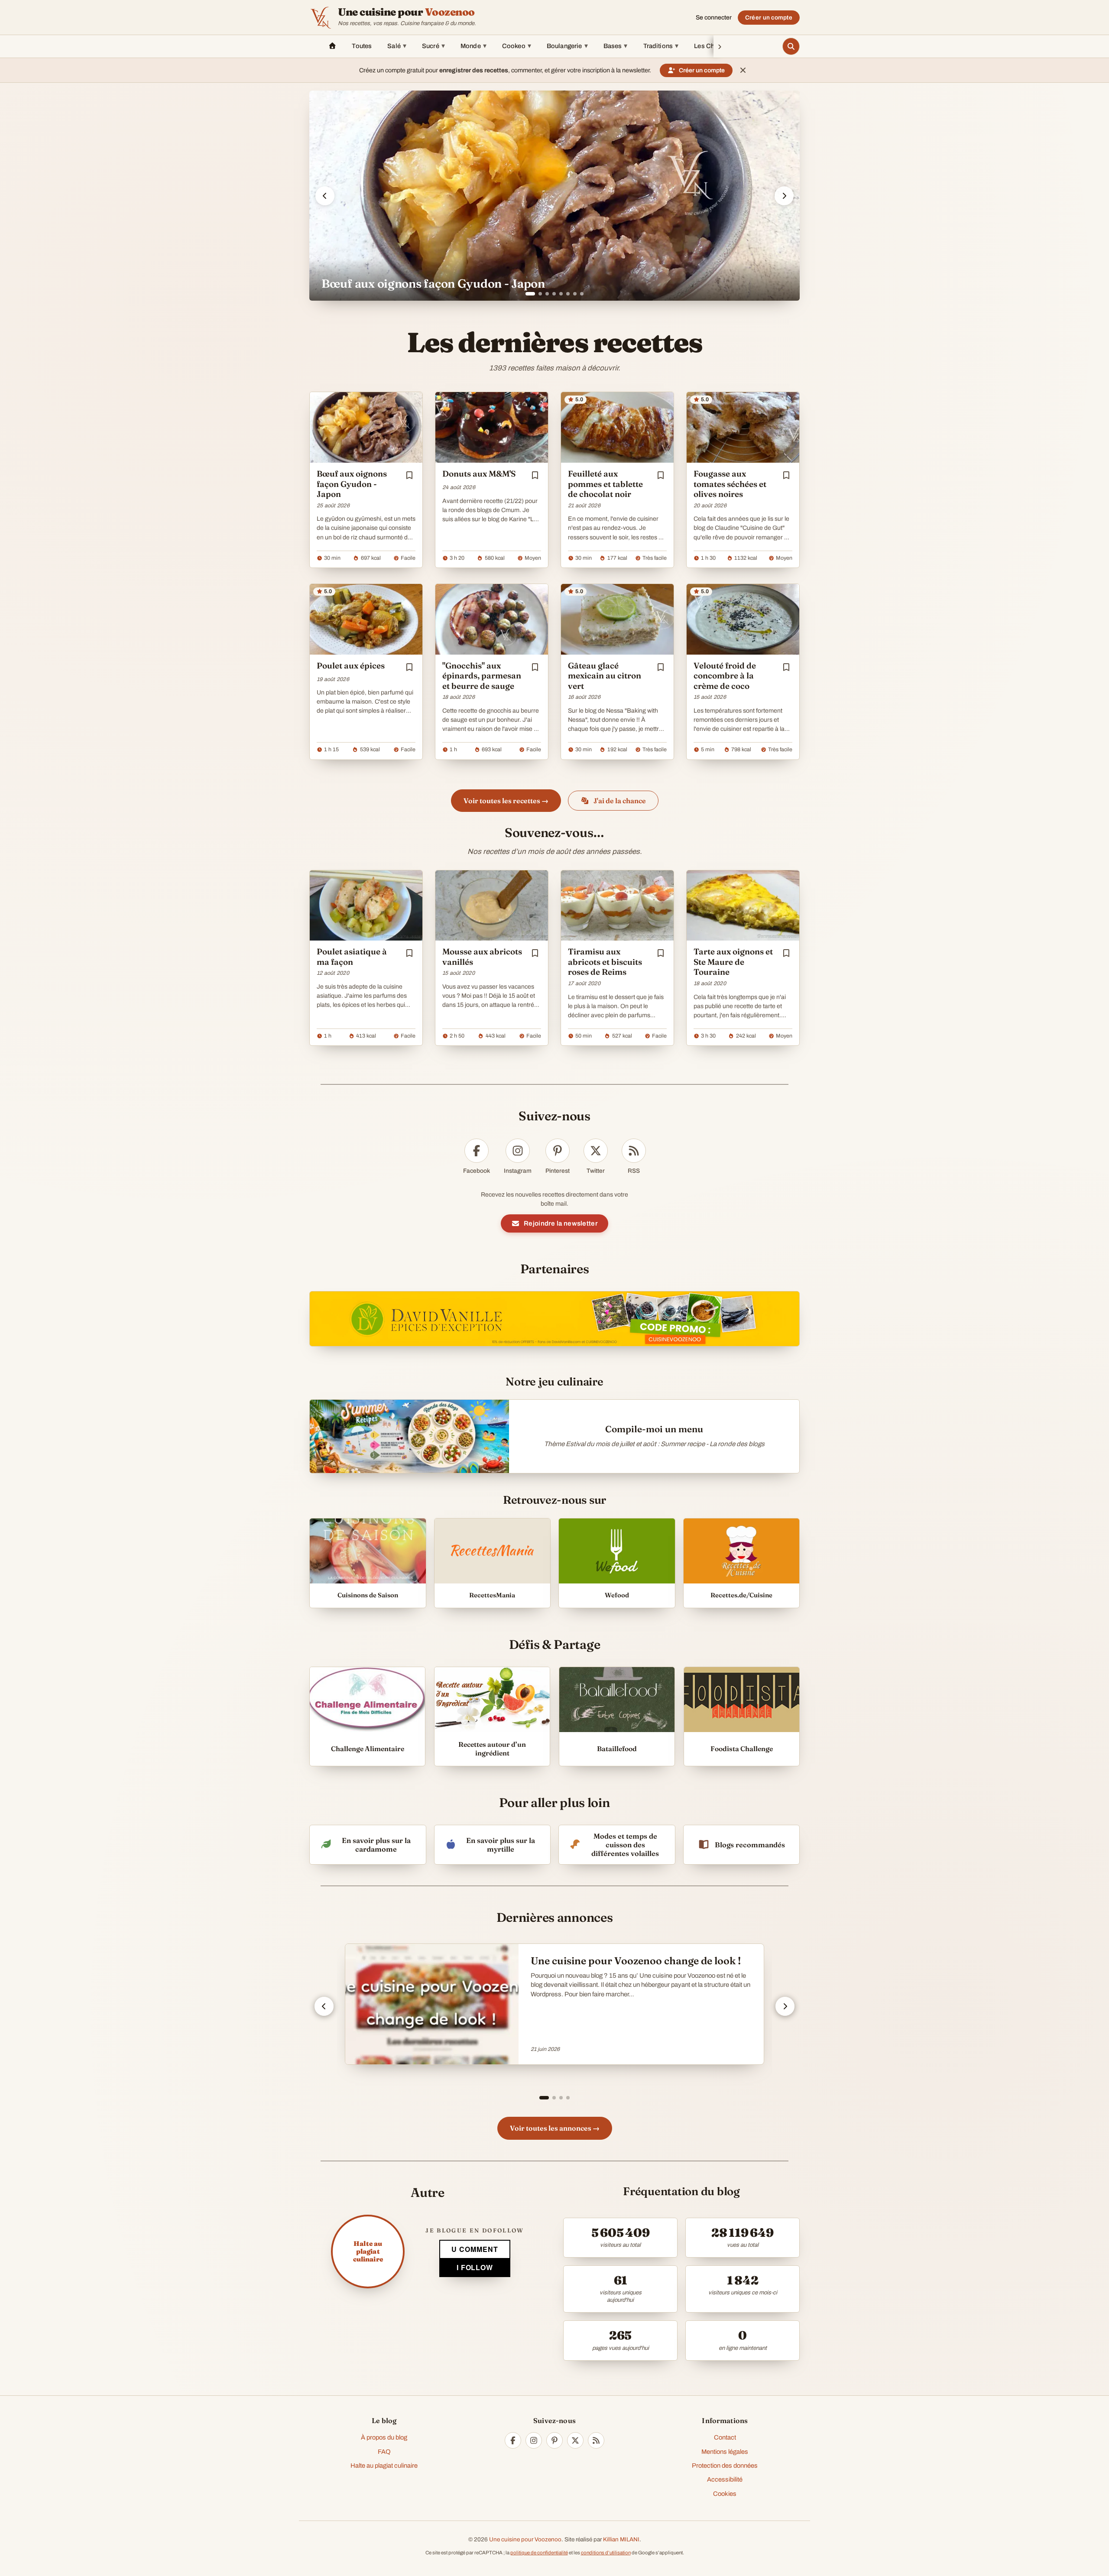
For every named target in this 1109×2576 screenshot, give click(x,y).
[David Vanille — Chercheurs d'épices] (554, 1319)
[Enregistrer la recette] (409, 475)
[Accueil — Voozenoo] (321, 17)
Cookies (725, 2494)
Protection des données (725, 2466)
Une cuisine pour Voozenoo (525, 2539)
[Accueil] (332, 46)
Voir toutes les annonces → (555, 2128)
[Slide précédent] (325, 196)
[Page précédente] (324, 2006)
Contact (725, 2437)
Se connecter (714, 18)
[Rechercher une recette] (791, 46)
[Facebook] (513, 2440)
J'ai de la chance (620, 801)
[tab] (527, 294)
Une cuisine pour (406, 12)
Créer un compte (769, 18)
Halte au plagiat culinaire (384, 2466)
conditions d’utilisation (606, 2553)
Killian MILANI (621, 2539)
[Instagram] (534, 2440)
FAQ (384, 2452)
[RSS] (596, 2440)
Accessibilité (725, 2479)
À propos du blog (384, 2437)
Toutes (362, 46)
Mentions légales (725, 2452)
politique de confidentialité (539, 2553)
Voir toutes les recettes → (506, 801)
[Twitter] (575, 2440)
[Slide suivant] (784, 196)
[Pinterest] (554, 2440)
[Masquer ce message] (743, 70)
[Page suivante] (785, 2006)
